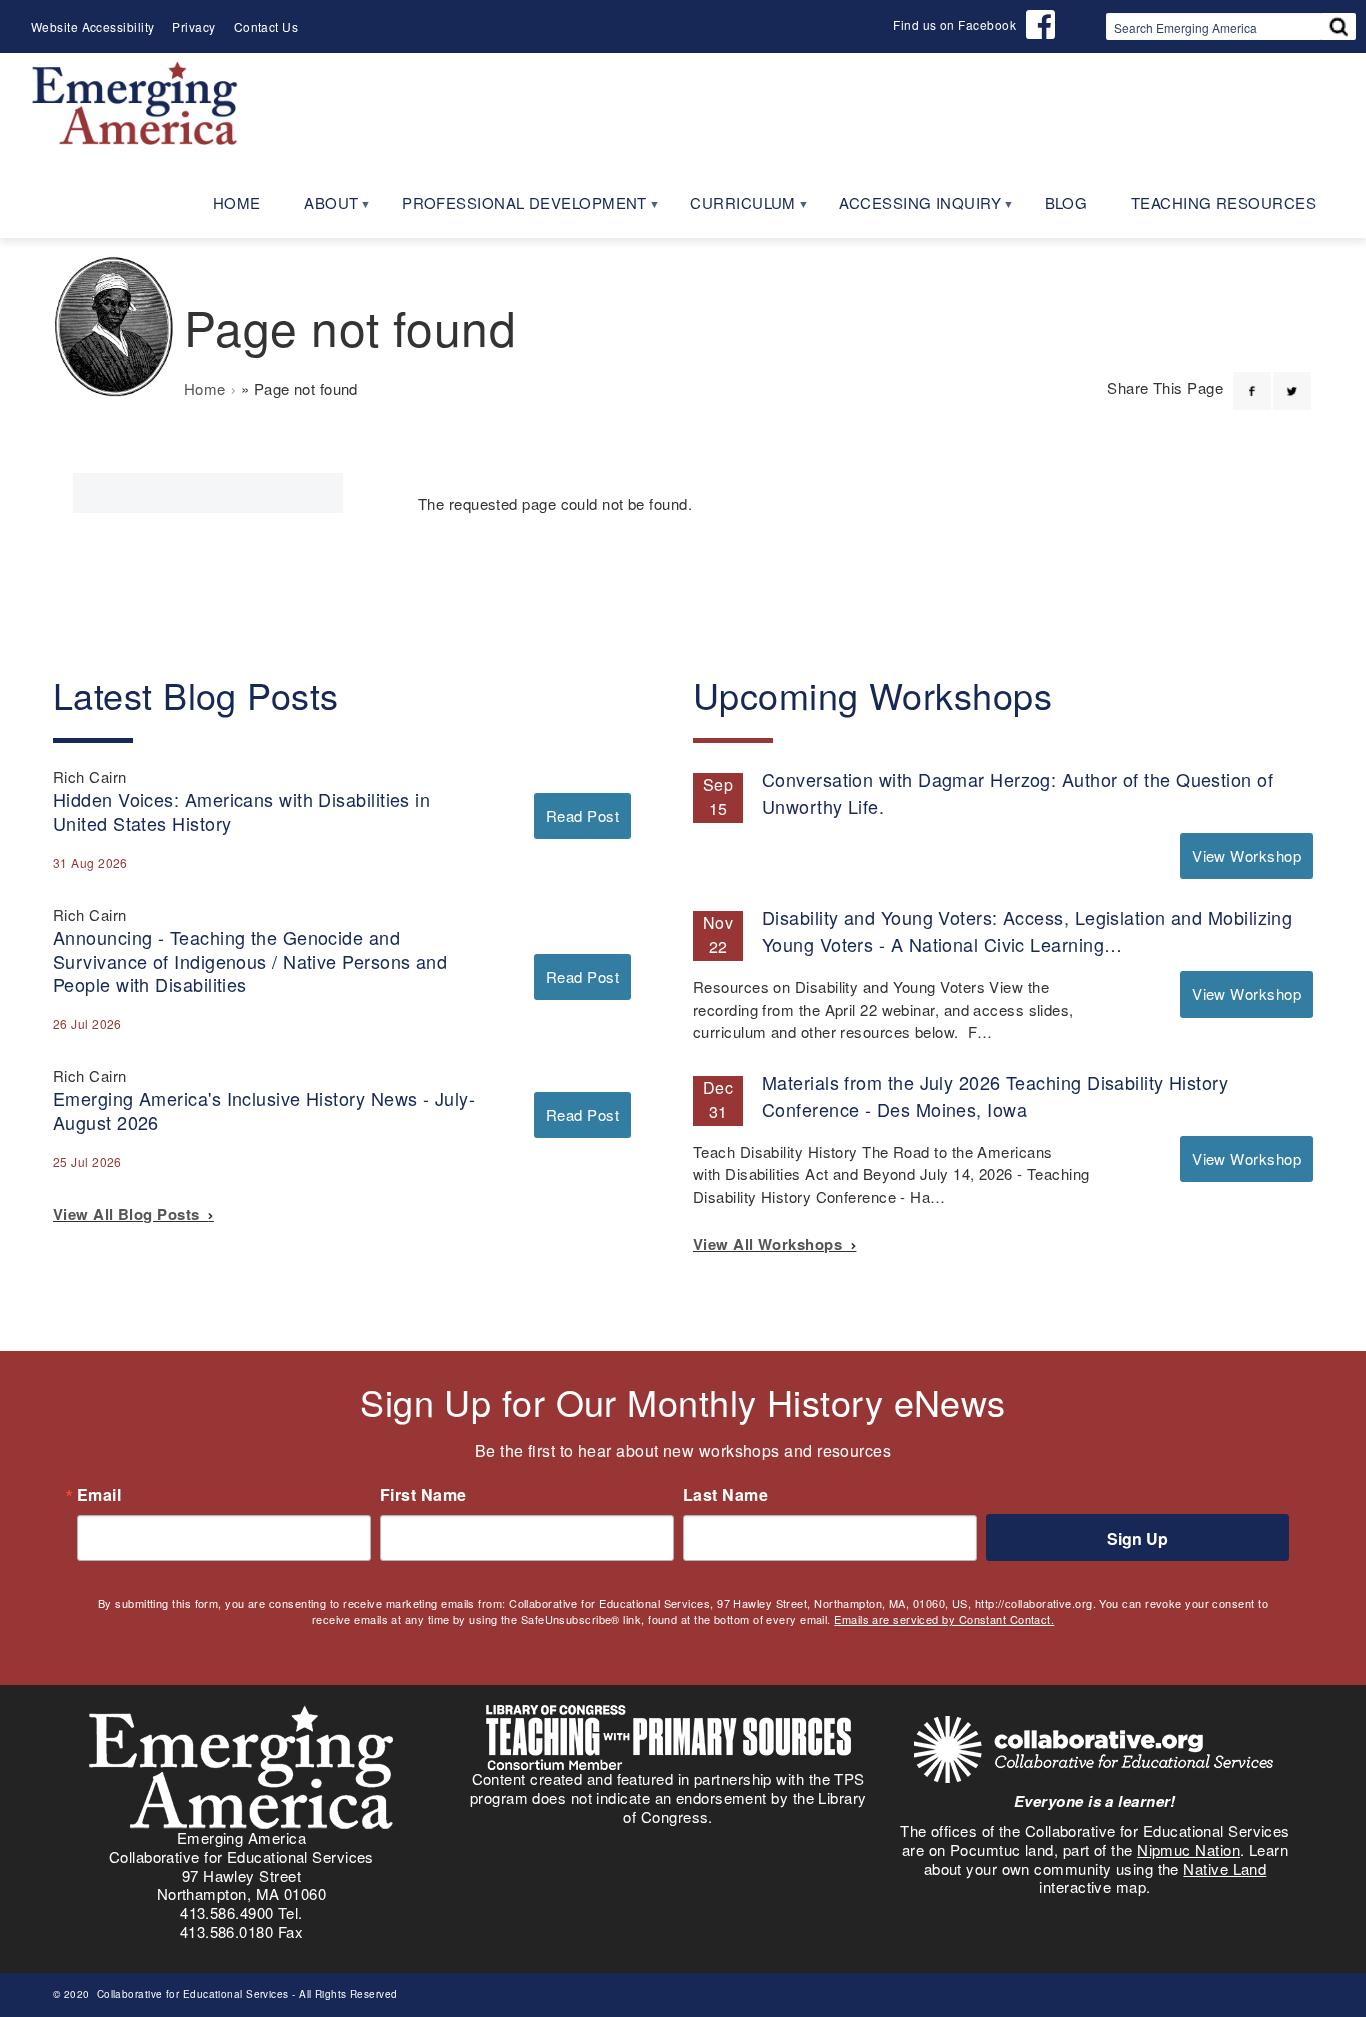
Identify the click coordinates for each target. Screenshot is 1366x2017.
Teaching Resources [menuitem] (1223, 202)
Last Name (725, 1495)
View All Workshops (772, 1244)
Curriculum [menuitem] (732, 209)
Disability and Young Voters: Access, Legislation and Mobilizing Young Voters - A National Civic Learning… (1027, 930)
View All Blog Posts (130, 1214)
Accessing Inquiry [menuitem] (909, 209)
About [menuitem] (320, 209)
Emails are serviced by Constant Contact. (944, 1619)
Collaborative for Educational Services (191, 1994)
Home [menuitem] (237, 202)
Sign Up (1137, 1538)
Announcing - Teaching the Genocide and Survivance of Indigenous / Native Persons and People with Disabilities (250, 960)
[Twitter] (1292, 379)
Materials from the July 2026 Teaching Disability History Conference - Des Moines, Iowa (995, 1095)
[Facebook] (1252, 379)
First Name (423, 1495)
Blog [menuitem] (1066, 202)
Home (205, 388)
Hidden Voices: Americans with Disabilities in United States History (241, 810)
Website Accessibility (92, 26)
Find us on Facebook (954, 24)
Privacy (193, 26)
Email (99, 1495)
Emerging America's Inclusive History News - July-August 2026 (264, 1109)
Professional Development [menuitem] (513, 209)
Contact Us (266, 26)
